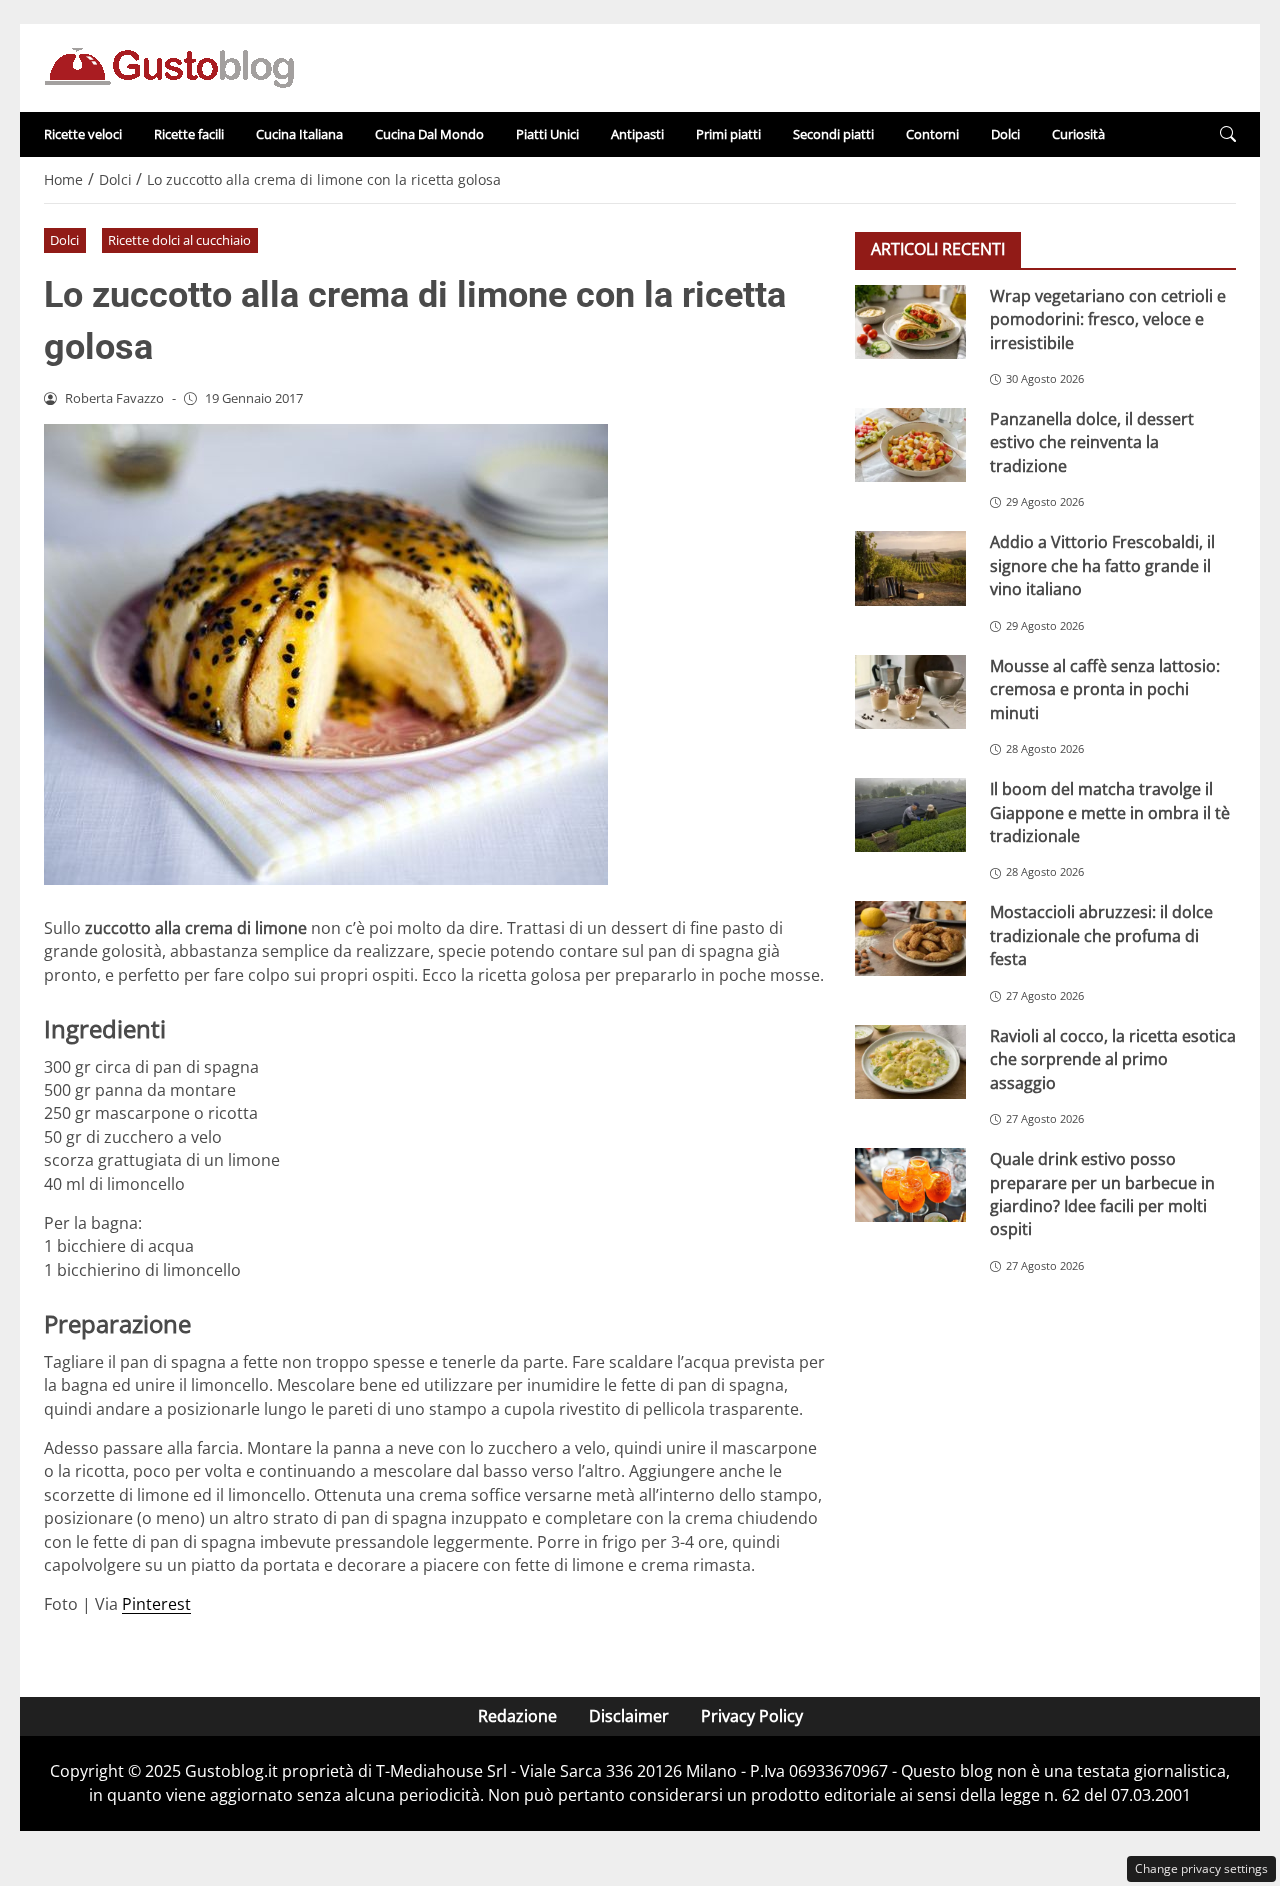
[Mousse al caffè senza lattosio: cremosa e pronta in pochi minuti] (910, 692)
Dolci (1005, 134)
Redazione (517, 1716)
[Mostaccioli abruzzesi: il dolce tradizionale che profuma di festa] (910, 938)
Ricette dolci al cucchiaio (179, 240)
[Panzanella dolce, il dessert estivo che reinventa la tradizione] (910, 445)
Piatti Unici (547, 134)
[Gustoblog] (169, 66)
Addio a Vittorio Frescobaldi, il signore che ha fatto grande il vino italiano (1102, 565)
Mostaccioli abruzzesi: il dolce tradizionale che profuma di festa (1101, 935)
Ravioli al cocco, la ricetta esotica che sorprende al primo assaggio (1113, 1059)
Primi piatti (728, 134)
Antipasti (637, 134)
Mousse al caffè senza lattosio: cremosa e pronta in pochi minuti (1105, 689)
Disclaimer (629, 1716)
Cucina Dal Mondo (429, 134)
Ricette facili (189, 134)
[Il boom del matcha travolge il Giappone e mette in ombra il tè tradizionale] (910, 815)
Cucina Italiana (299, 134)
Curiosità (1078, 134)
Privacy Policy (752, 1716)
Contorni (932, 134)
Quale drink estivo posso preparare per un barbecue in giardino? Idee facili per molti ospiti (1102, 1194)
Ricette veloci (83, 134)
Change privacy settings (1201, 1868)
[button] (1228, 134)
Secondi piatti (833, 134)
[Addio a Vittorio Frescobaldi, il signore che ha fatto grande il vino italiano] (910, 568)
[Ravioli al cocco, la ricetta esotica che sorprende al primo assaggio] (910, 1062)
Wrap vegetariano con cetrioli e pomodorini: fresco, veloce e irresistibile (1108, 319)
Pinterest (156, 1604)
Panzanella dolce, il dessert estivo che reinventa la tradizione (1092, 442)
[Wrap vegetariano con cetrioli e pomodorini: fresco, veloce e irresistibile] (910, 322)
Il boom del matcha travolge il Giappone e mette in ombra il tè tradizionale (1110, 812)
